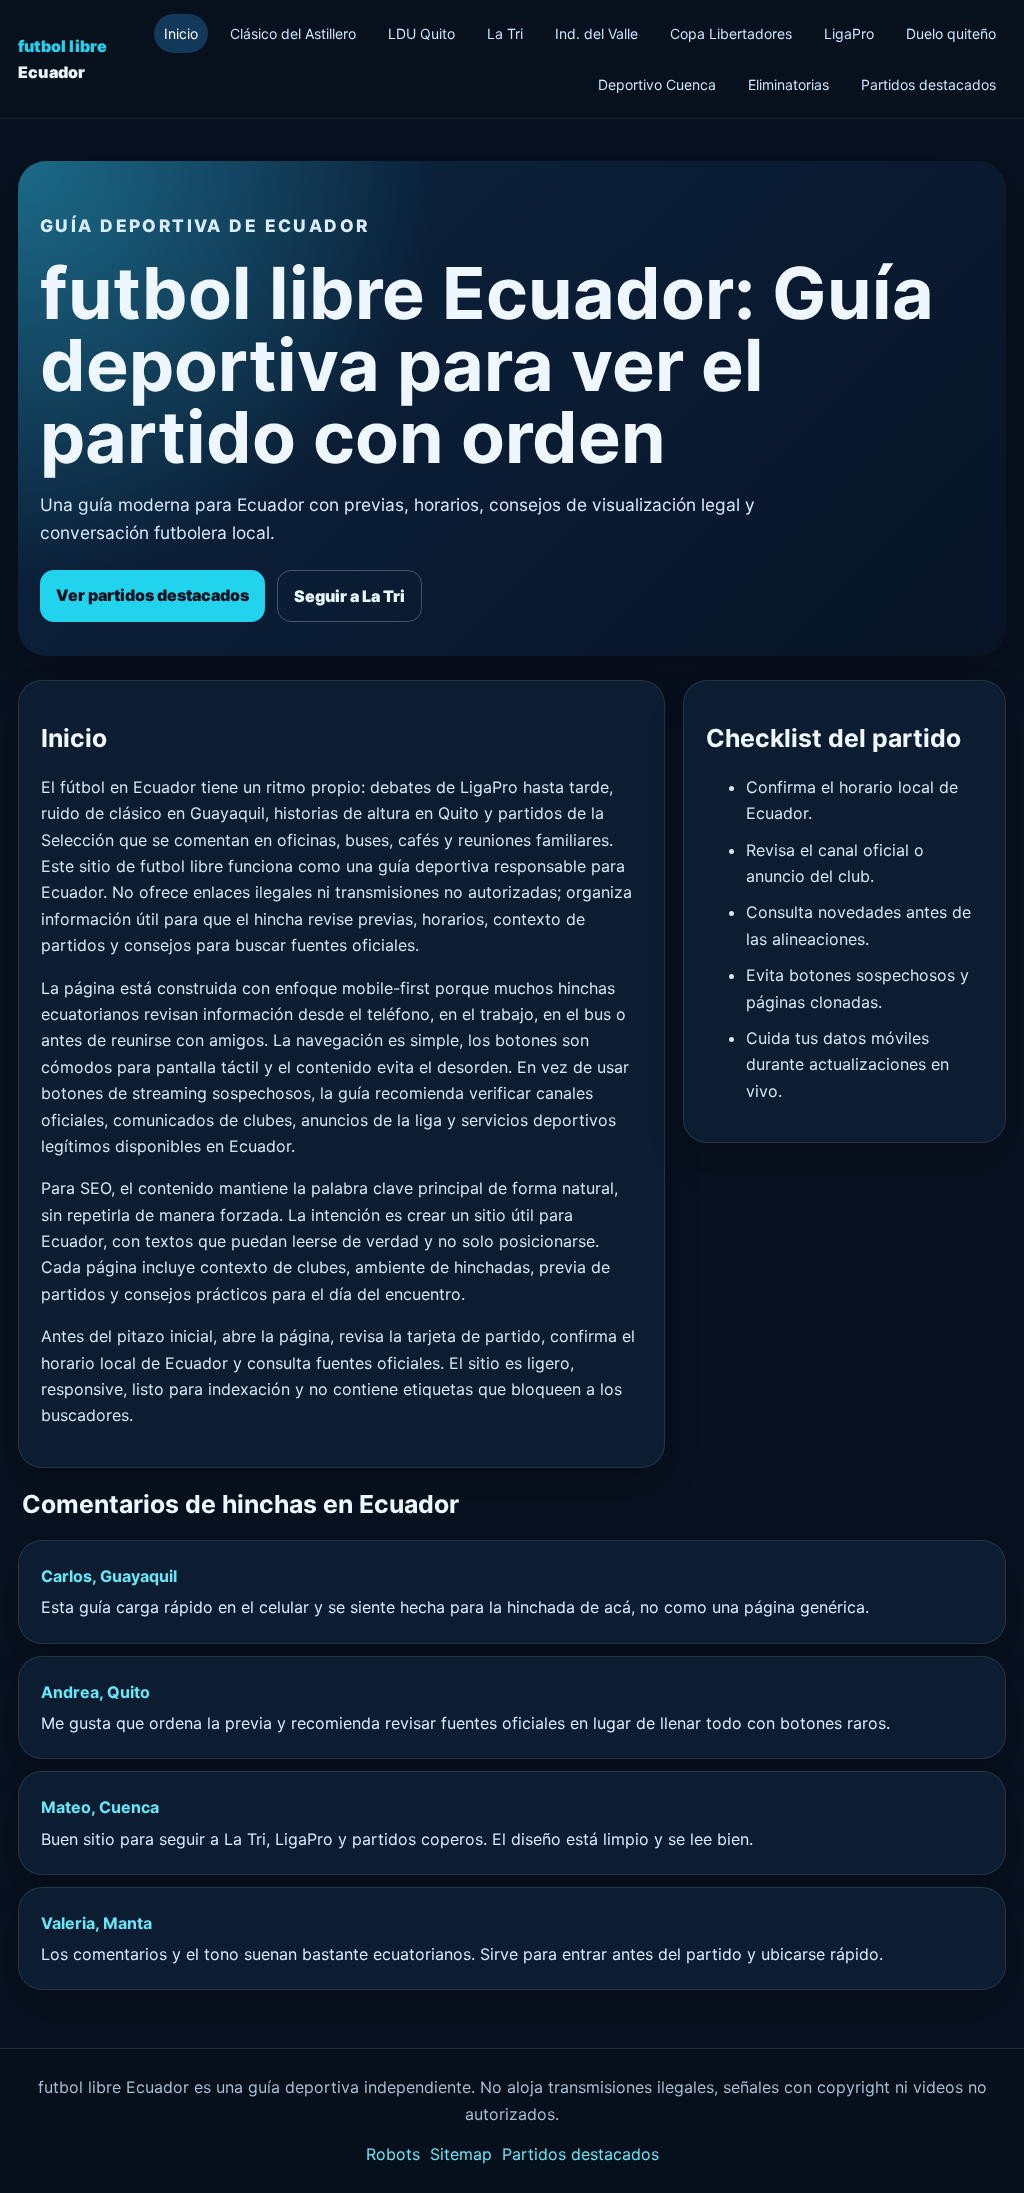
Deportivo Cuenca (657, 84)
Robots (393, 2154)
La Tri (505, 33)
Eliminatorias (788, 84)
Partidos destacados (928, 84)
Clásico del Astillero (293, 33)
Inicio (181, 33)
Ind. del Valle (596, 33)
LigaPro (849, 33)
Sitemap (461, 2154)
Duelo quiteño (951, 33)
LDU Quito (421, 33)
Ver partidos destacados (152, 595)
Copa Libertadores (731, 33)
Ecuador (62, 59)
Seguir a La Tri (349, 596)
